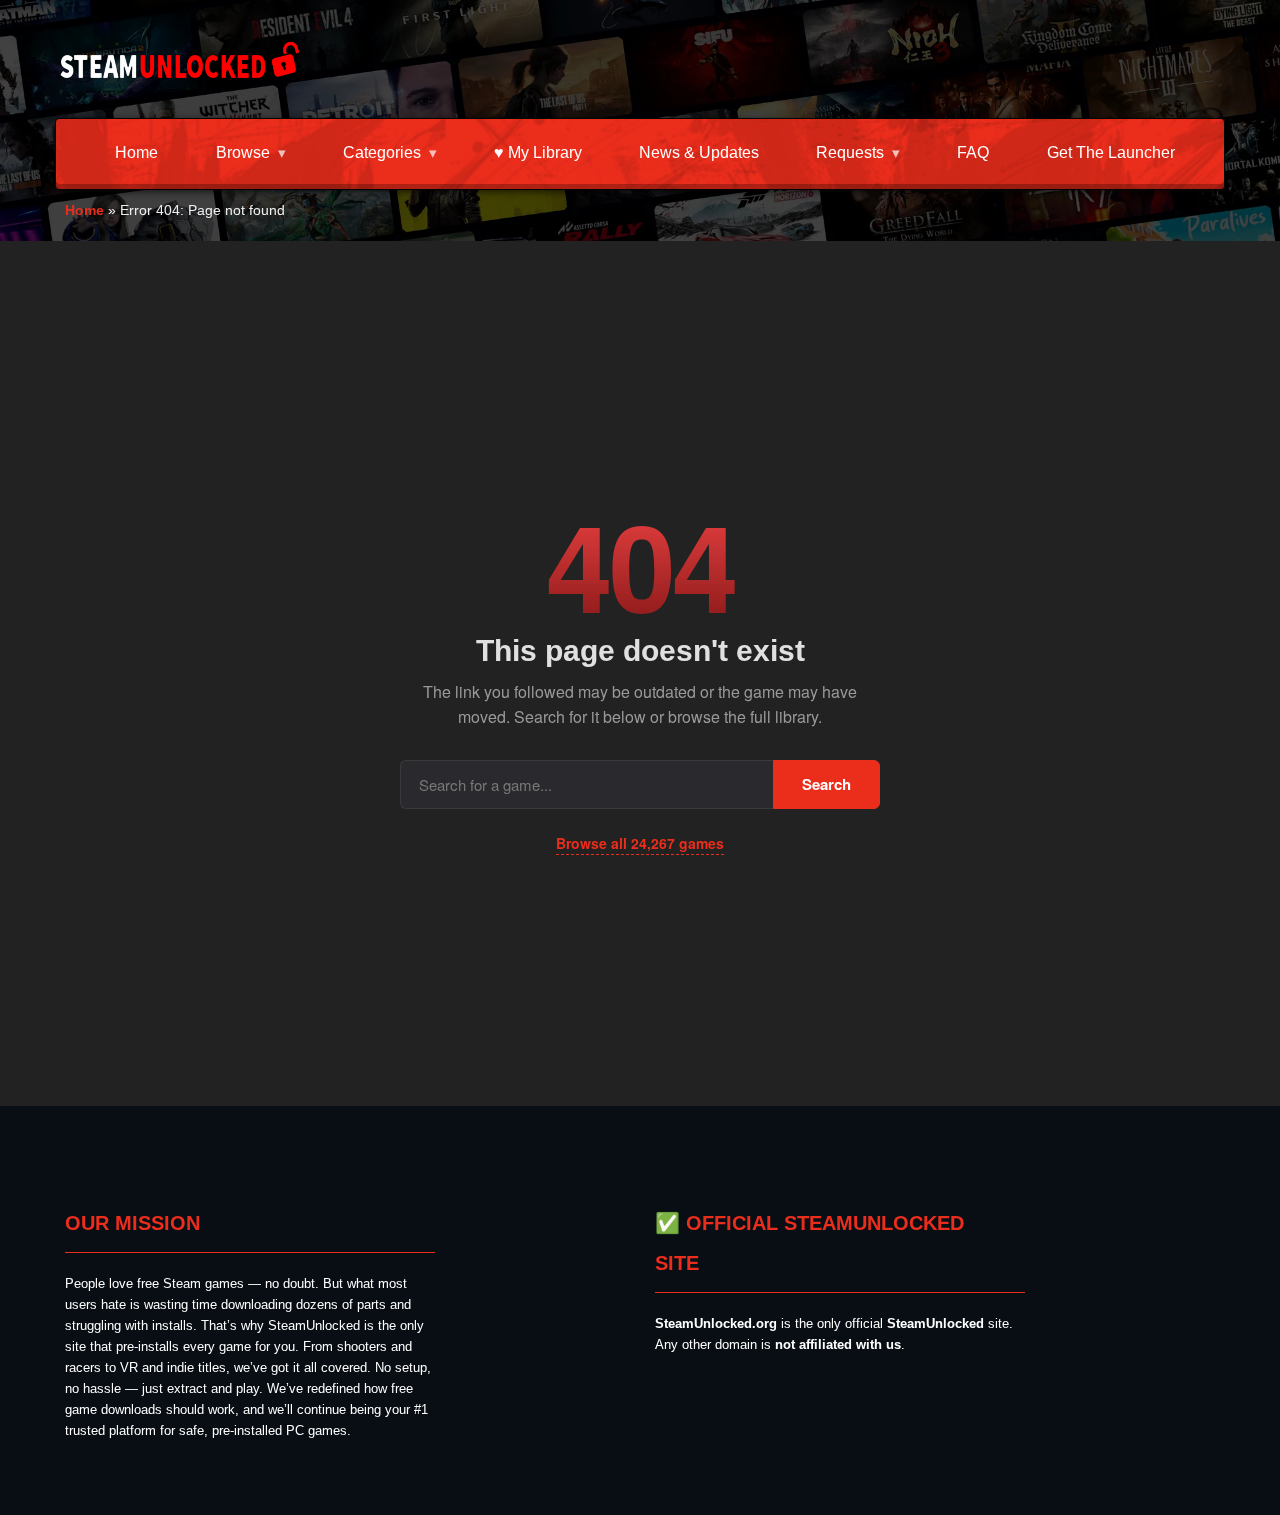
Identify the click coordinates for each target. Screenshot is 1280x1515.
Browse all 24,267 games (640, 843)
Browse (243, 152)
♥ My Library (538, 152)
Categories (382, 152)
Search (826, 784)
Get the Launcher (1111, 152)
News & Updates (699, 152)
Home (136, 152)
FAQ (973, 152)
